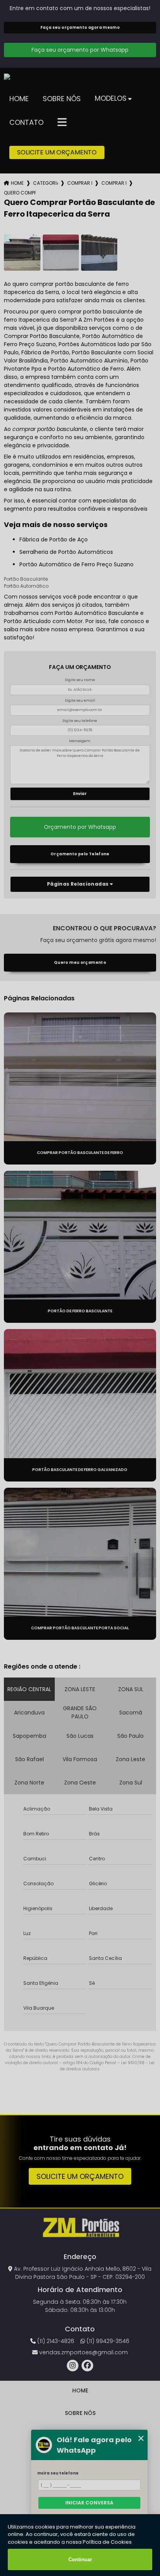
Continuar (80, 2559)
